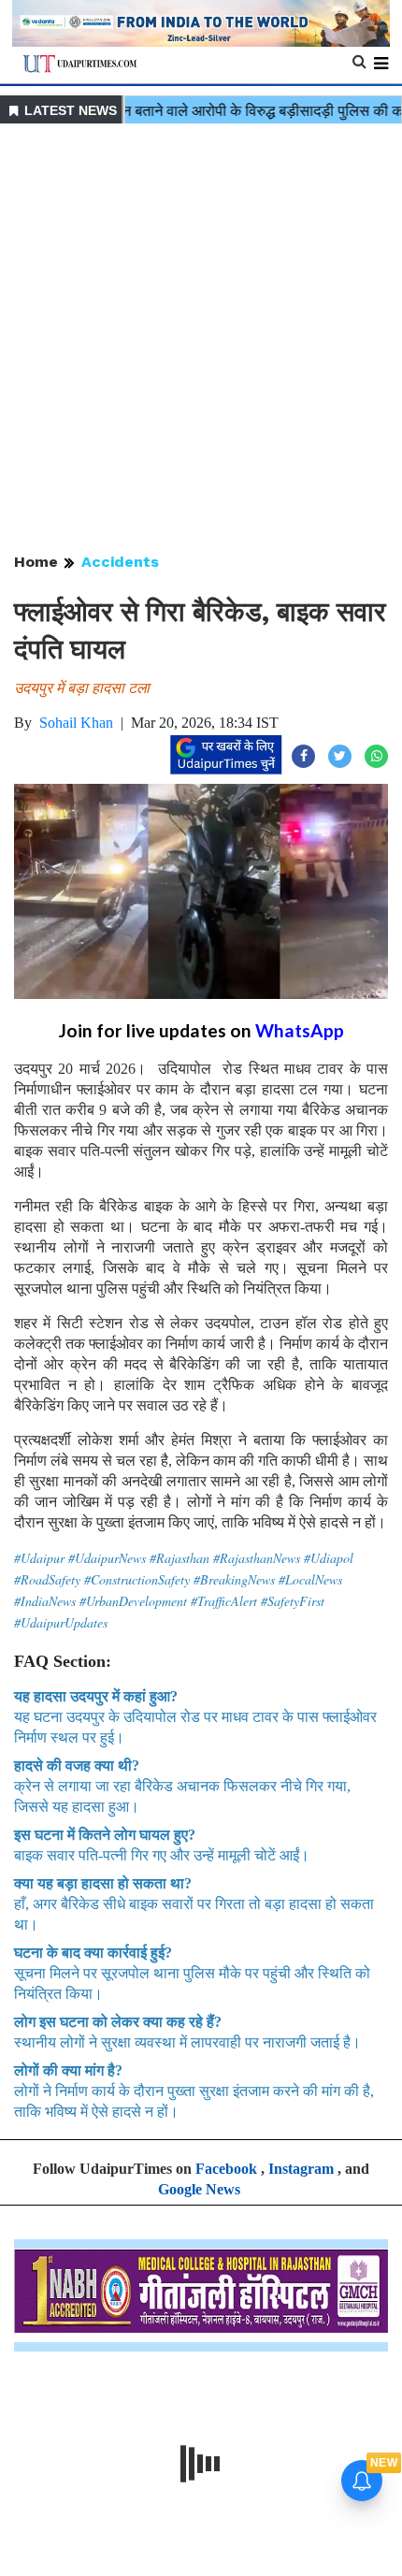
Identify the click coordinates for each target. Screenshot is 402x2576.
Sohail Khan (76, 723)
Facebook (226, 2169)
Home (36, 562)
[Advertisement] (201, 340)
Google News (199, 2189)
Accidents (120, 562)
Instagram (301, 2169)
